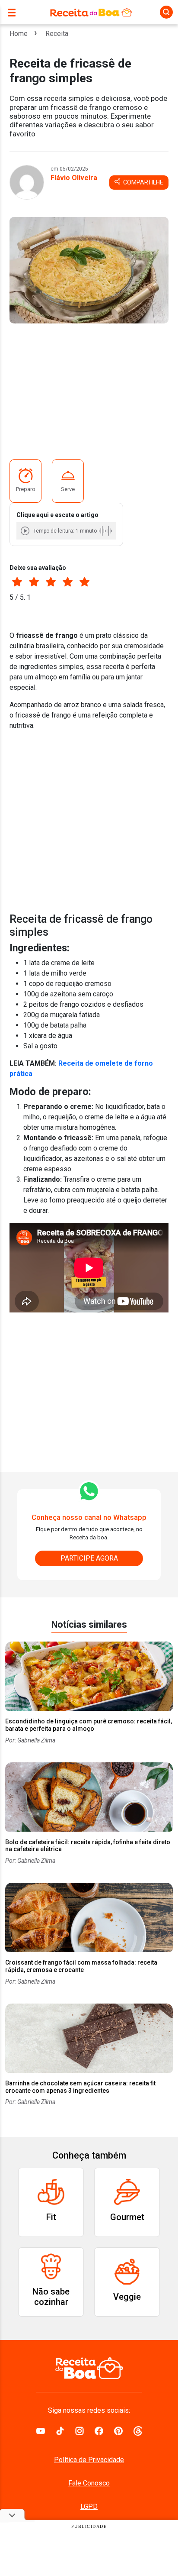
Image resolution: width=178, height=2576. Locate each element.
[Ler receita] (26, 531)
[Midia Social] (41, 2431)
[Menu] (14, 12)
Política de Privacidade (89, 2460)
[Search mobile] (166, 12)
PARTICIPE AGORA (89, 1558)
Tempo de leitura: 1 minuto (65, 531)
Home (19, 34)
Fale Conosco (89, 2483)
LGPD (89, 2507)
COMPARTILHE (143, 182)
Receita (57, 34)
